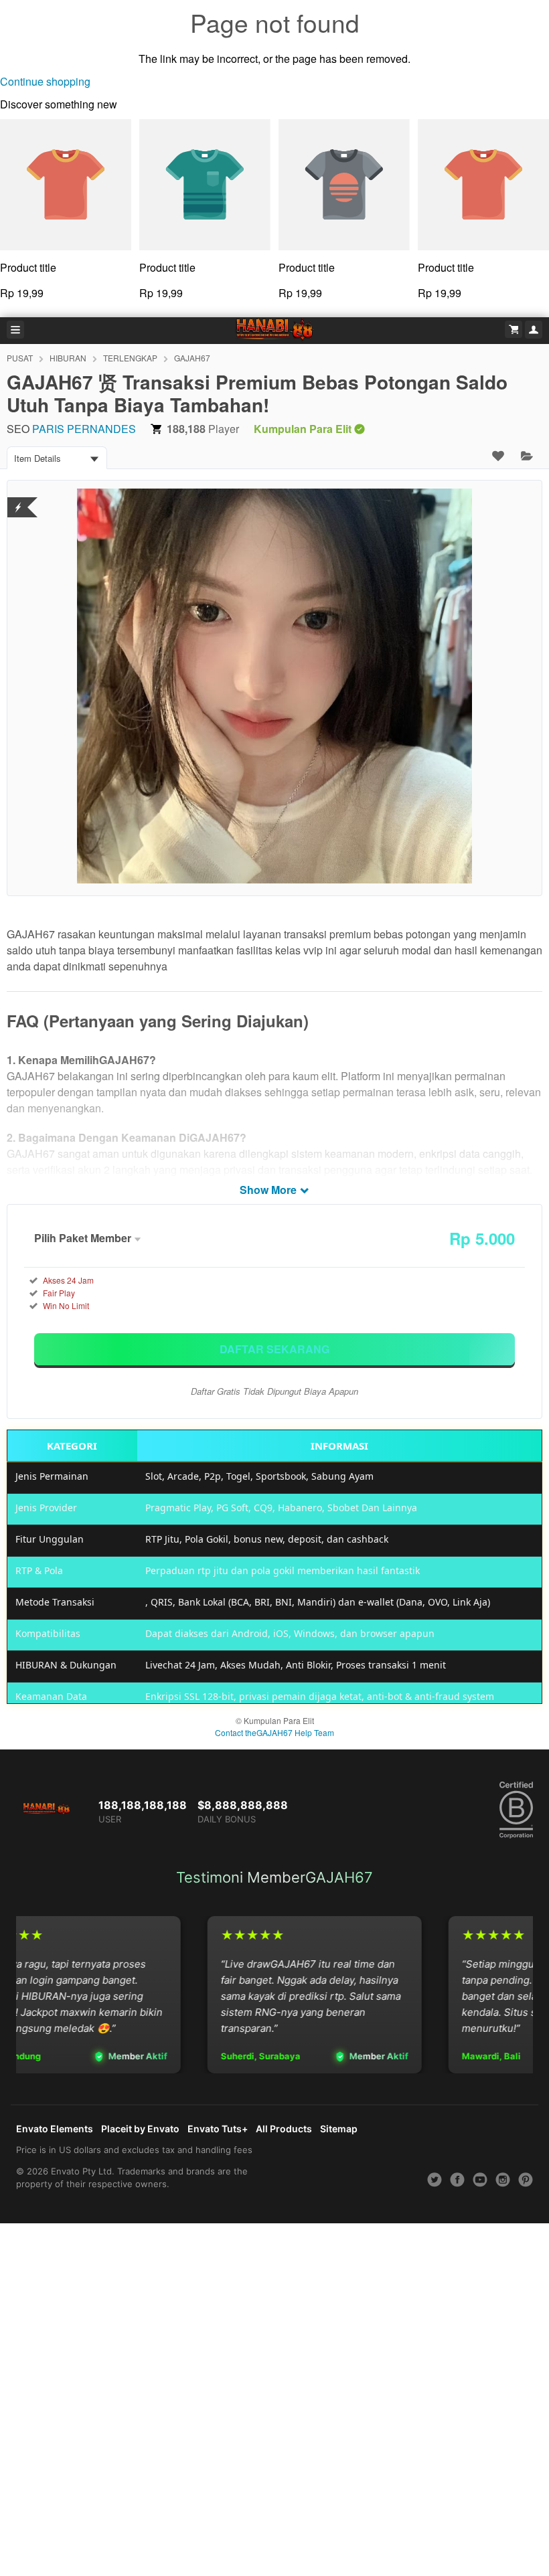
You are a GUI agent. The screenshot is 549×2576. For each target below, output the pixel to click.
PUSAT (20, 358)
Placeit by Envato (140, 2129)
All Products (284, 2129)
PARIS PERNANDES (84, 429)
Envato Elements (55, 2129)
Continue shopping (45, 81)
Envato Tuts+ (218, 2129)
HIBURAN (68, 358)
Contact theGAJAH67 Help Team (274, 1732)
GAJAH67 (192, 358)
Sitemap (339, 2129)
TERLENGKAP (130, 358)
